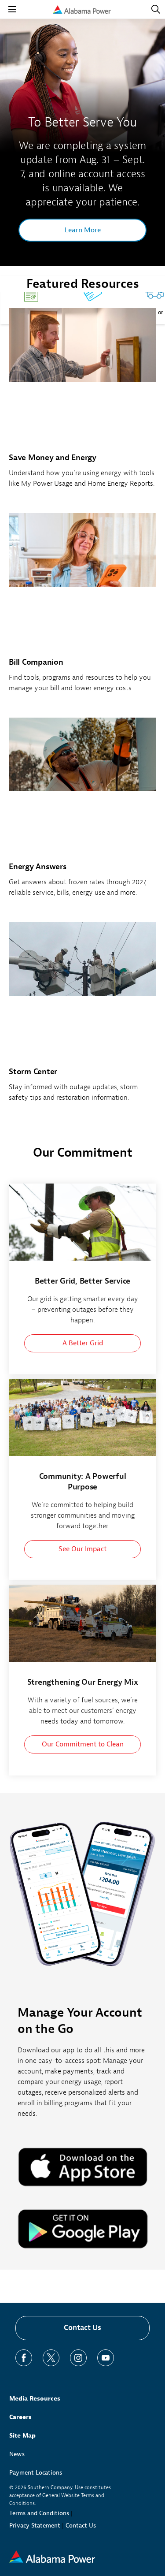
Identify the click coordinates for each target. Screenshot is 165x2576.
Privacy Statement (35, 2526)
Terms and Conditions (39, 2513)
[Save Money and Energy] (82, 403)
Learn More (83, 230)
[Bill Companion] (82, 608)
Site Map (22, 2436)
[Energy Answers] (82, 812)
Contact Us (82, 2328)
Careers (20, 2417)
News (17, 2454)
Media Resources (35, 2399)
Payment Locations (36, 2473)
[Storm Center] (82, 1017)
